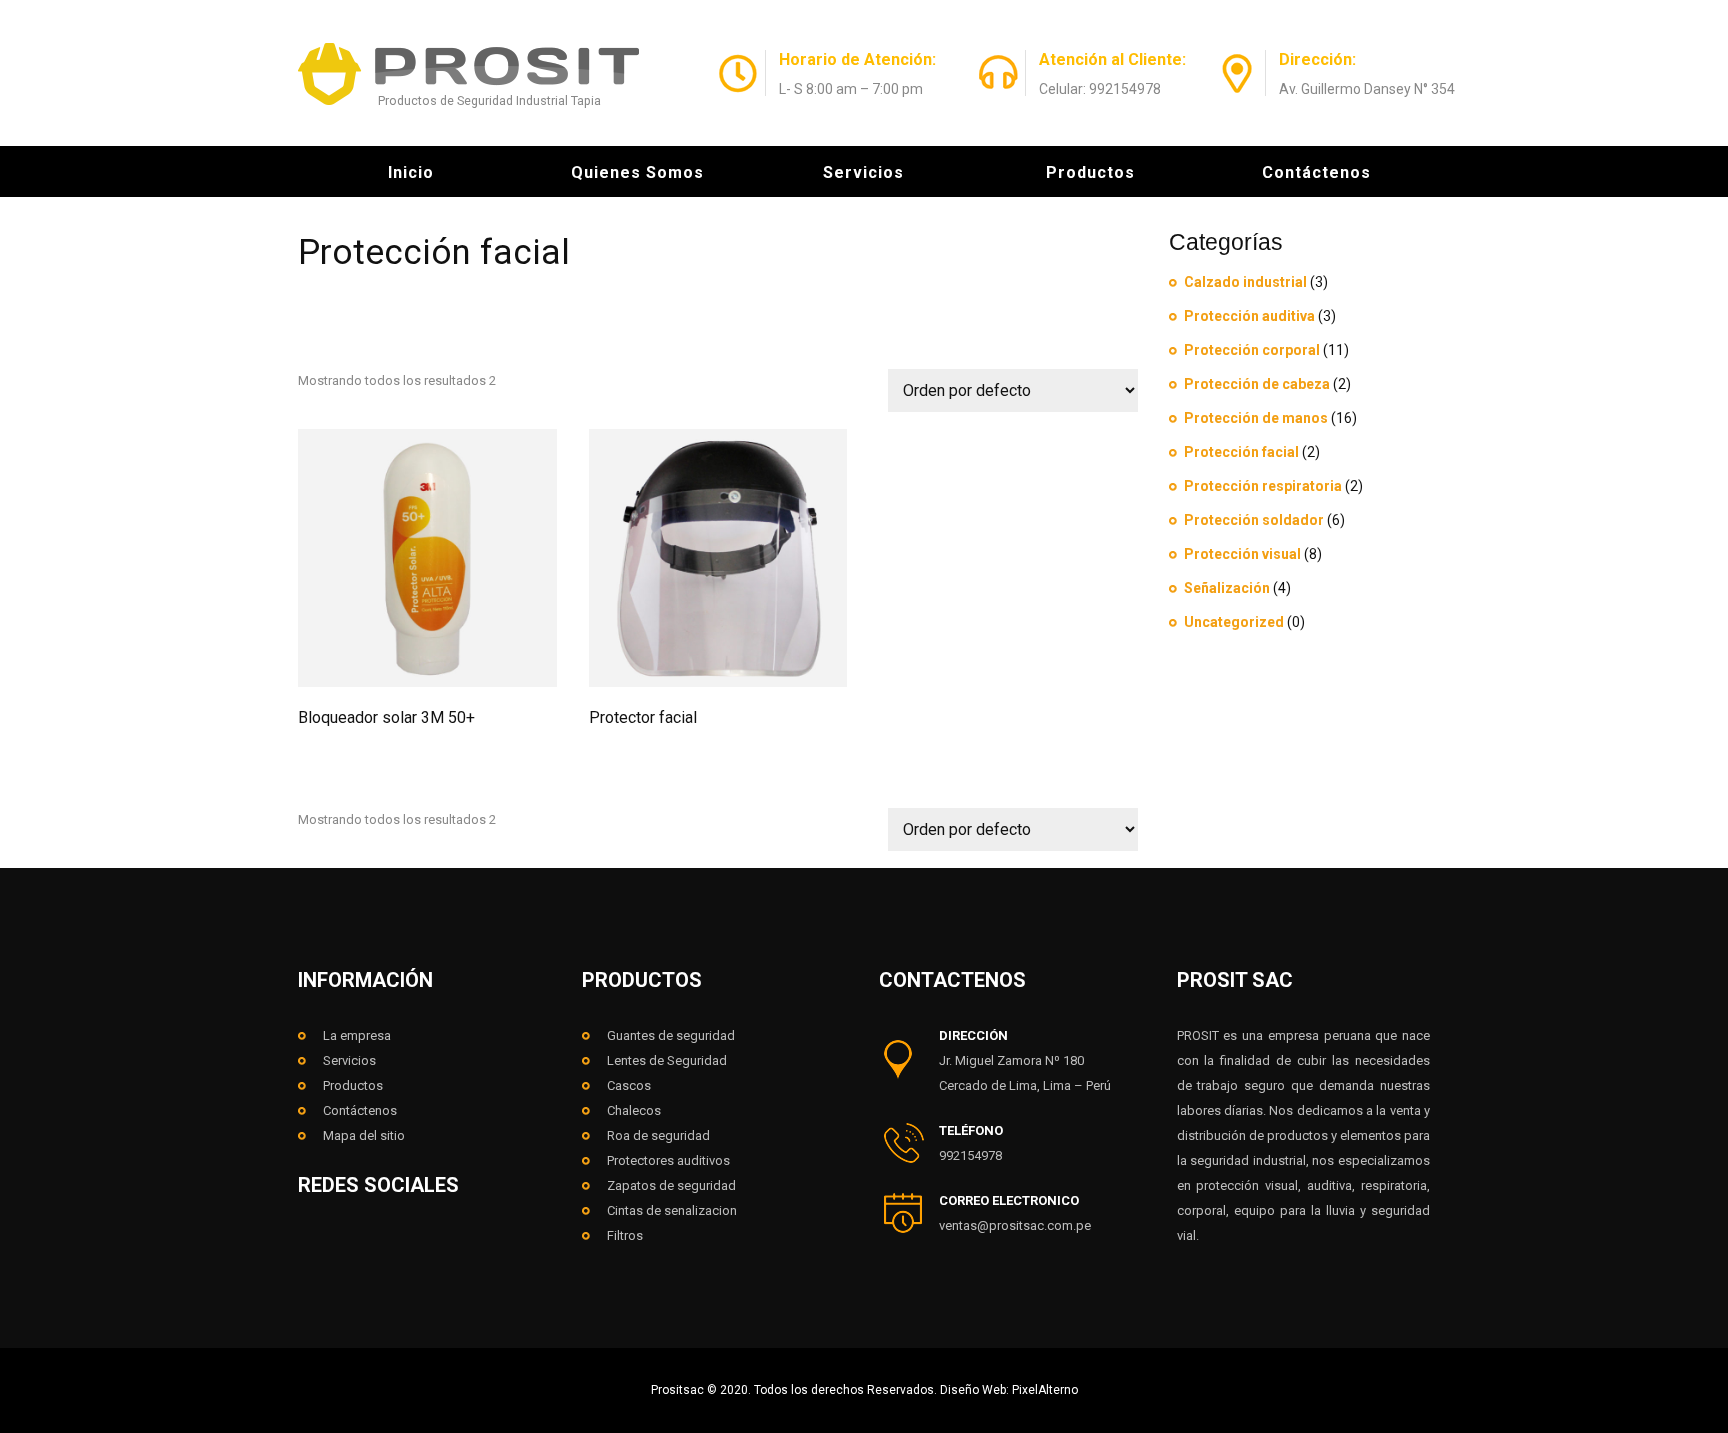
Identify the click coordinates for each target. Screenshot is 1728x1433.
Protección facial (1241, 452)
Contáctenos (1316, 172)
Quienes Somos (637, 172)
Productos (1090, 172)
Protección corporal (1252, 350)
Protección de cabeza (1257, 384)
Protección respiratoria (1263, 486)
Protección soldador (1254, 520)
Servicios (863, 172)
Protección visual (1242, 554)
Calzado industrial (1245, 282)
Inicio (411, 172)
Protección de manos (1256, 418)
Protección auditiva (1249, 316)
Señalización (1227, 588)
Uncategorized (1234, 622)
